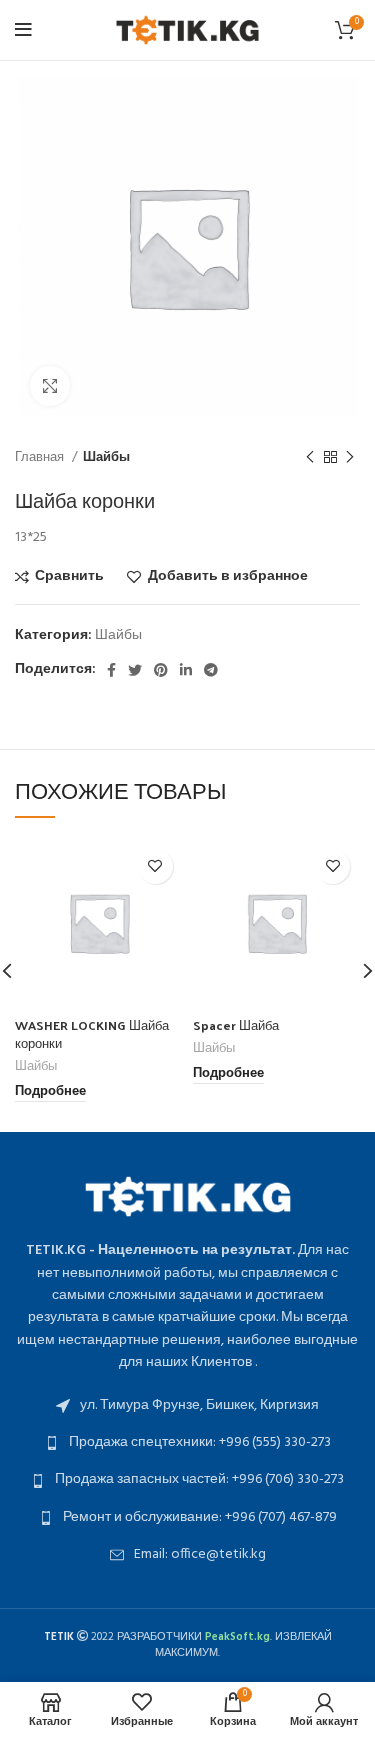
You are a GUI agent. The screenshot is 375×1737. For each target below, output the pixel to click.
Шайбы (106, 457)
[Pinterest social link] (161, 670)
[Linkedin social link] (186, 670)
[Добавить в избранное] (155, 866)
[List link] (187, 1406)
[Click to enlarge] (50, 386)
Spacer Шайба (236, 1024)
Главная (41, 457)
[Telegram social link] (211, 670)
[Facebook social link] (111, 670)
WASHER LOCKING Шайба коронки (92, 1033)
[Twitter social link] (135, 670)
